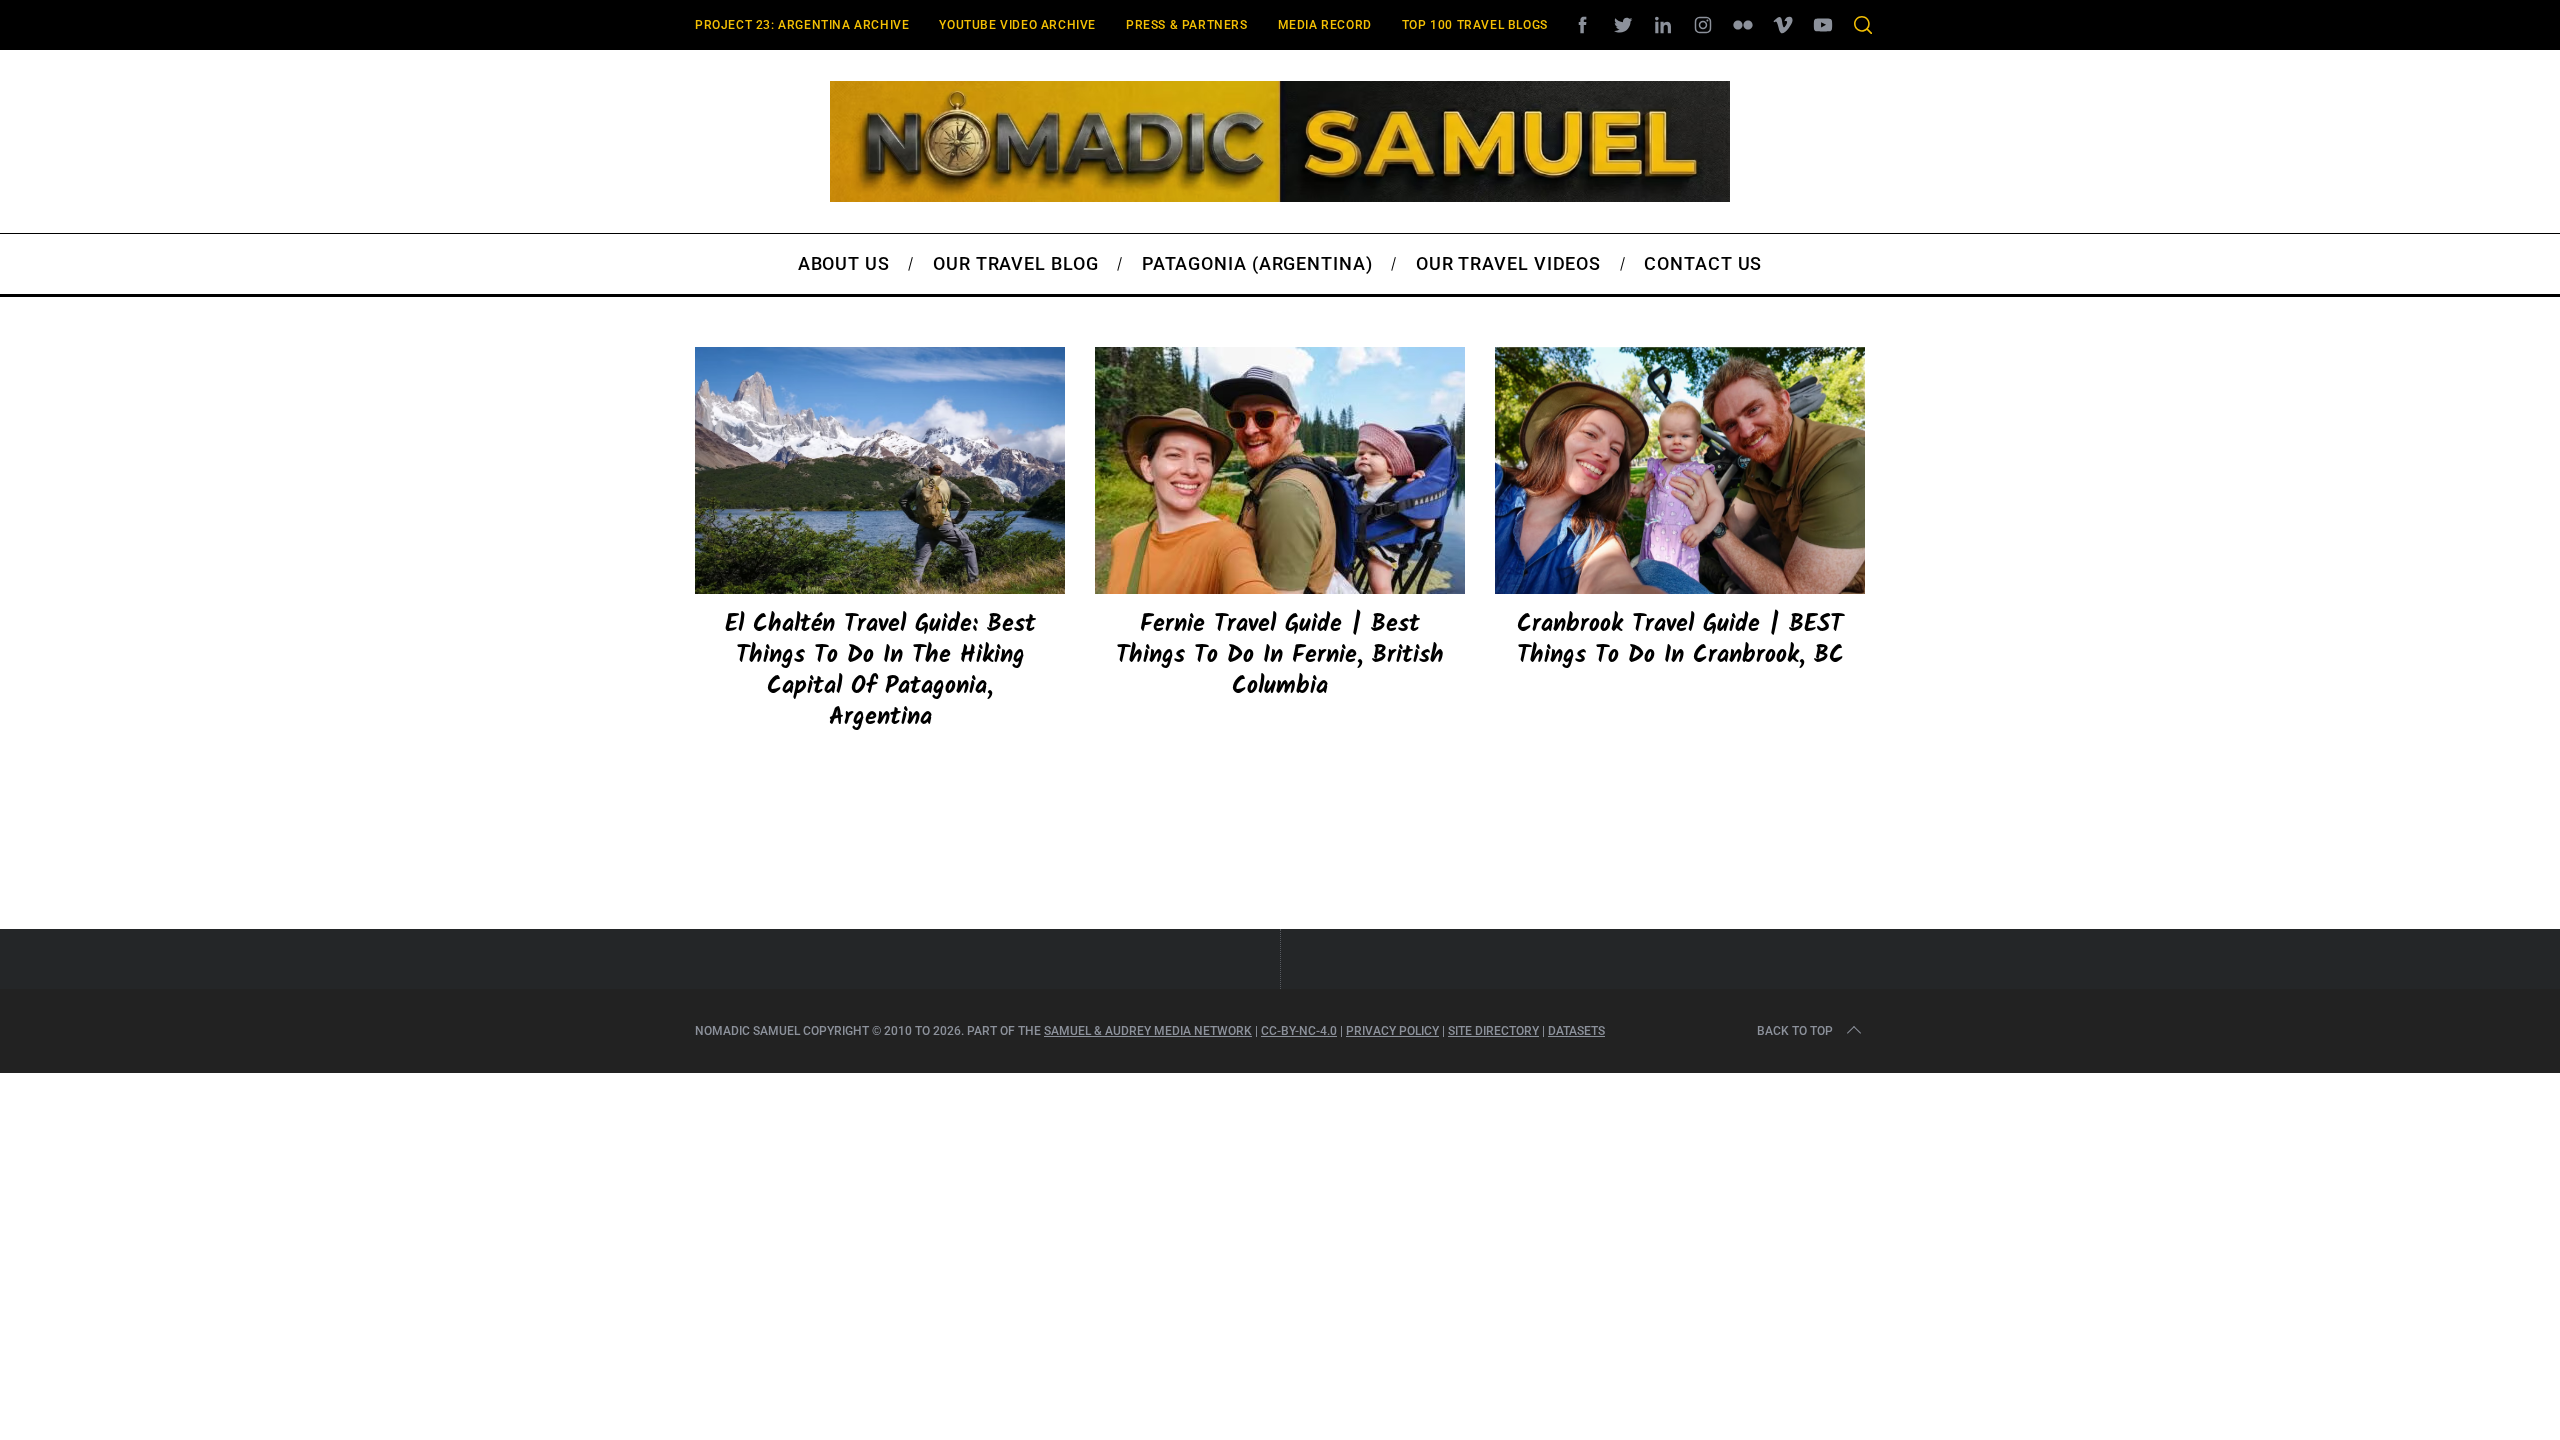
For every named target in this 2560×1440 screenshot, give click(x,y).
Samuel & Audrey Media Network (1148, 1031)
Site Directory (1493, 1031)
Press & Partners (1187, 25)
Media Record (1325, 25)
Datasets (1576, 1031)
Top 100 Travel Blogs (1475, 25)
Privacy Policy (1392, 1031)
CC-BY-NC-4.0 (1299, 1031)
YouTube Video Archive (1017, 25)
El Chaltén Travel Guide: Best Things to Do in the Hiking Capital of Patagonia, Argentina (880, 671)
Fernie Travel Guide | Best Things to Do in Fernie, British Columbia (1280, 655)
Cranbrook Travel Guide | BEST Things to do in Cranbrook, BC (1680, 640)
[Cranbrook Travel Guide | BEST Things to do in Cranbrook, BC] (1680, 470)
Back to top (1795, 1031)
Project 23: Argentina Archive (802, 25)
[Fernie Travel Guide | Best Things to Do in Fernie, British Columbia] (1280, 470)
